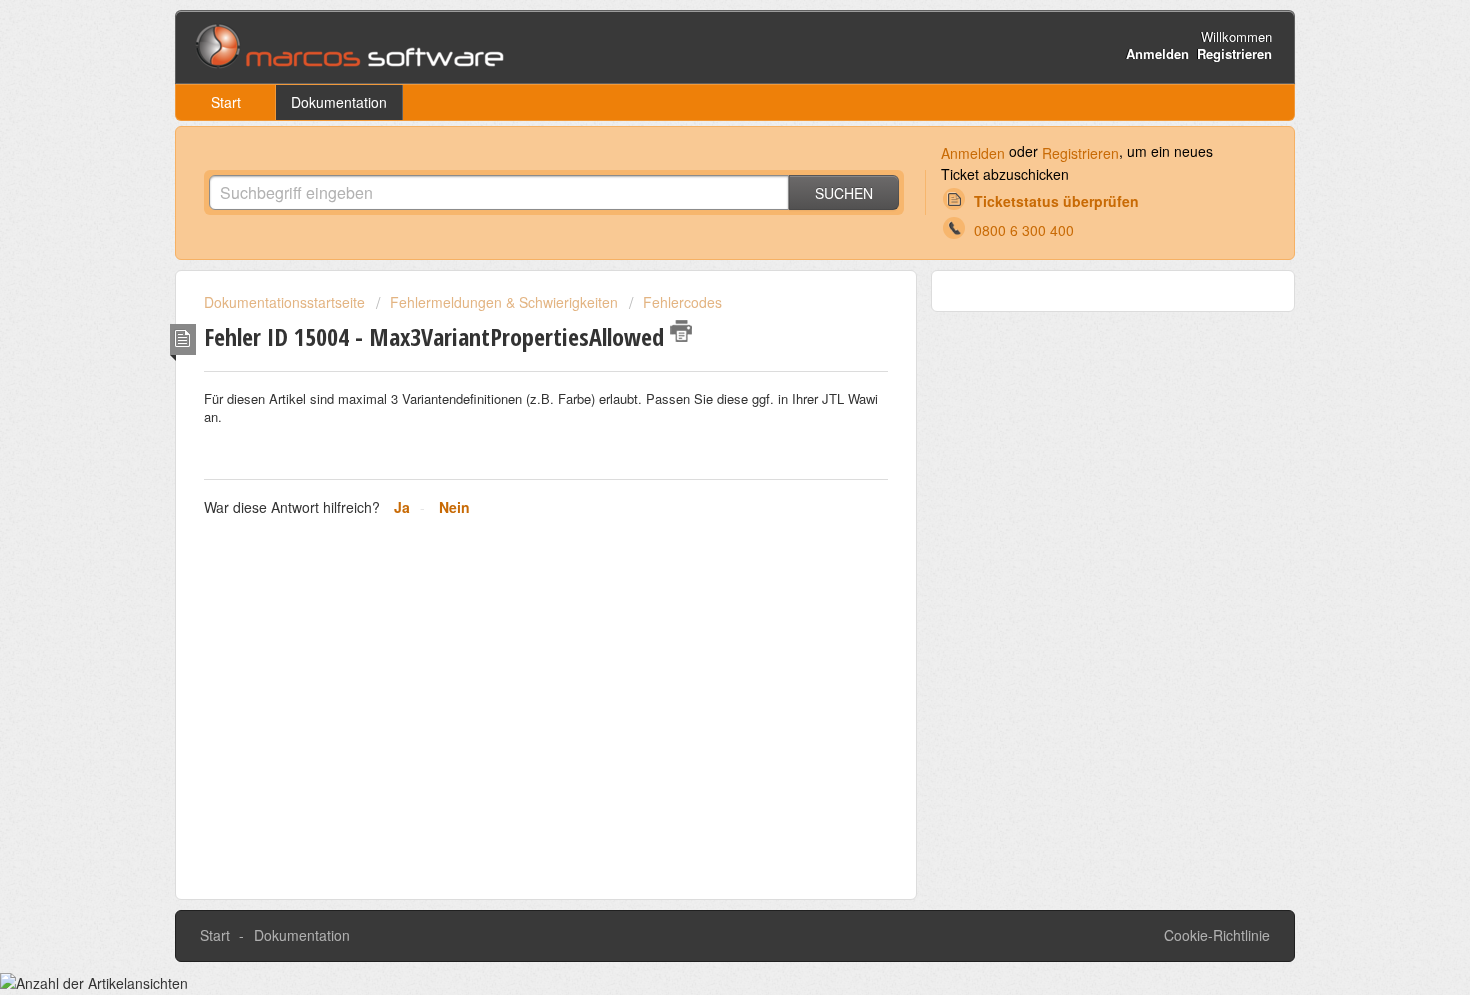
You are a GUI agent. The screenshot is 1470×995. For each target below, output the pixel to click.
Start (226, 102)
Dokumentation (339, 102)
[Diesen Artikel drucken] (681, 331)
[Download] (698, 232)
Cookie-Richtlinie (1217, 935)
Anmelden (973, 153)
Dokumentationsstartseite (286, 302)
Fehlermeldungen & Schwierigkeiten (504, 302)
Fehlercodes (682, 302)
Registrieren (1080, 153)
